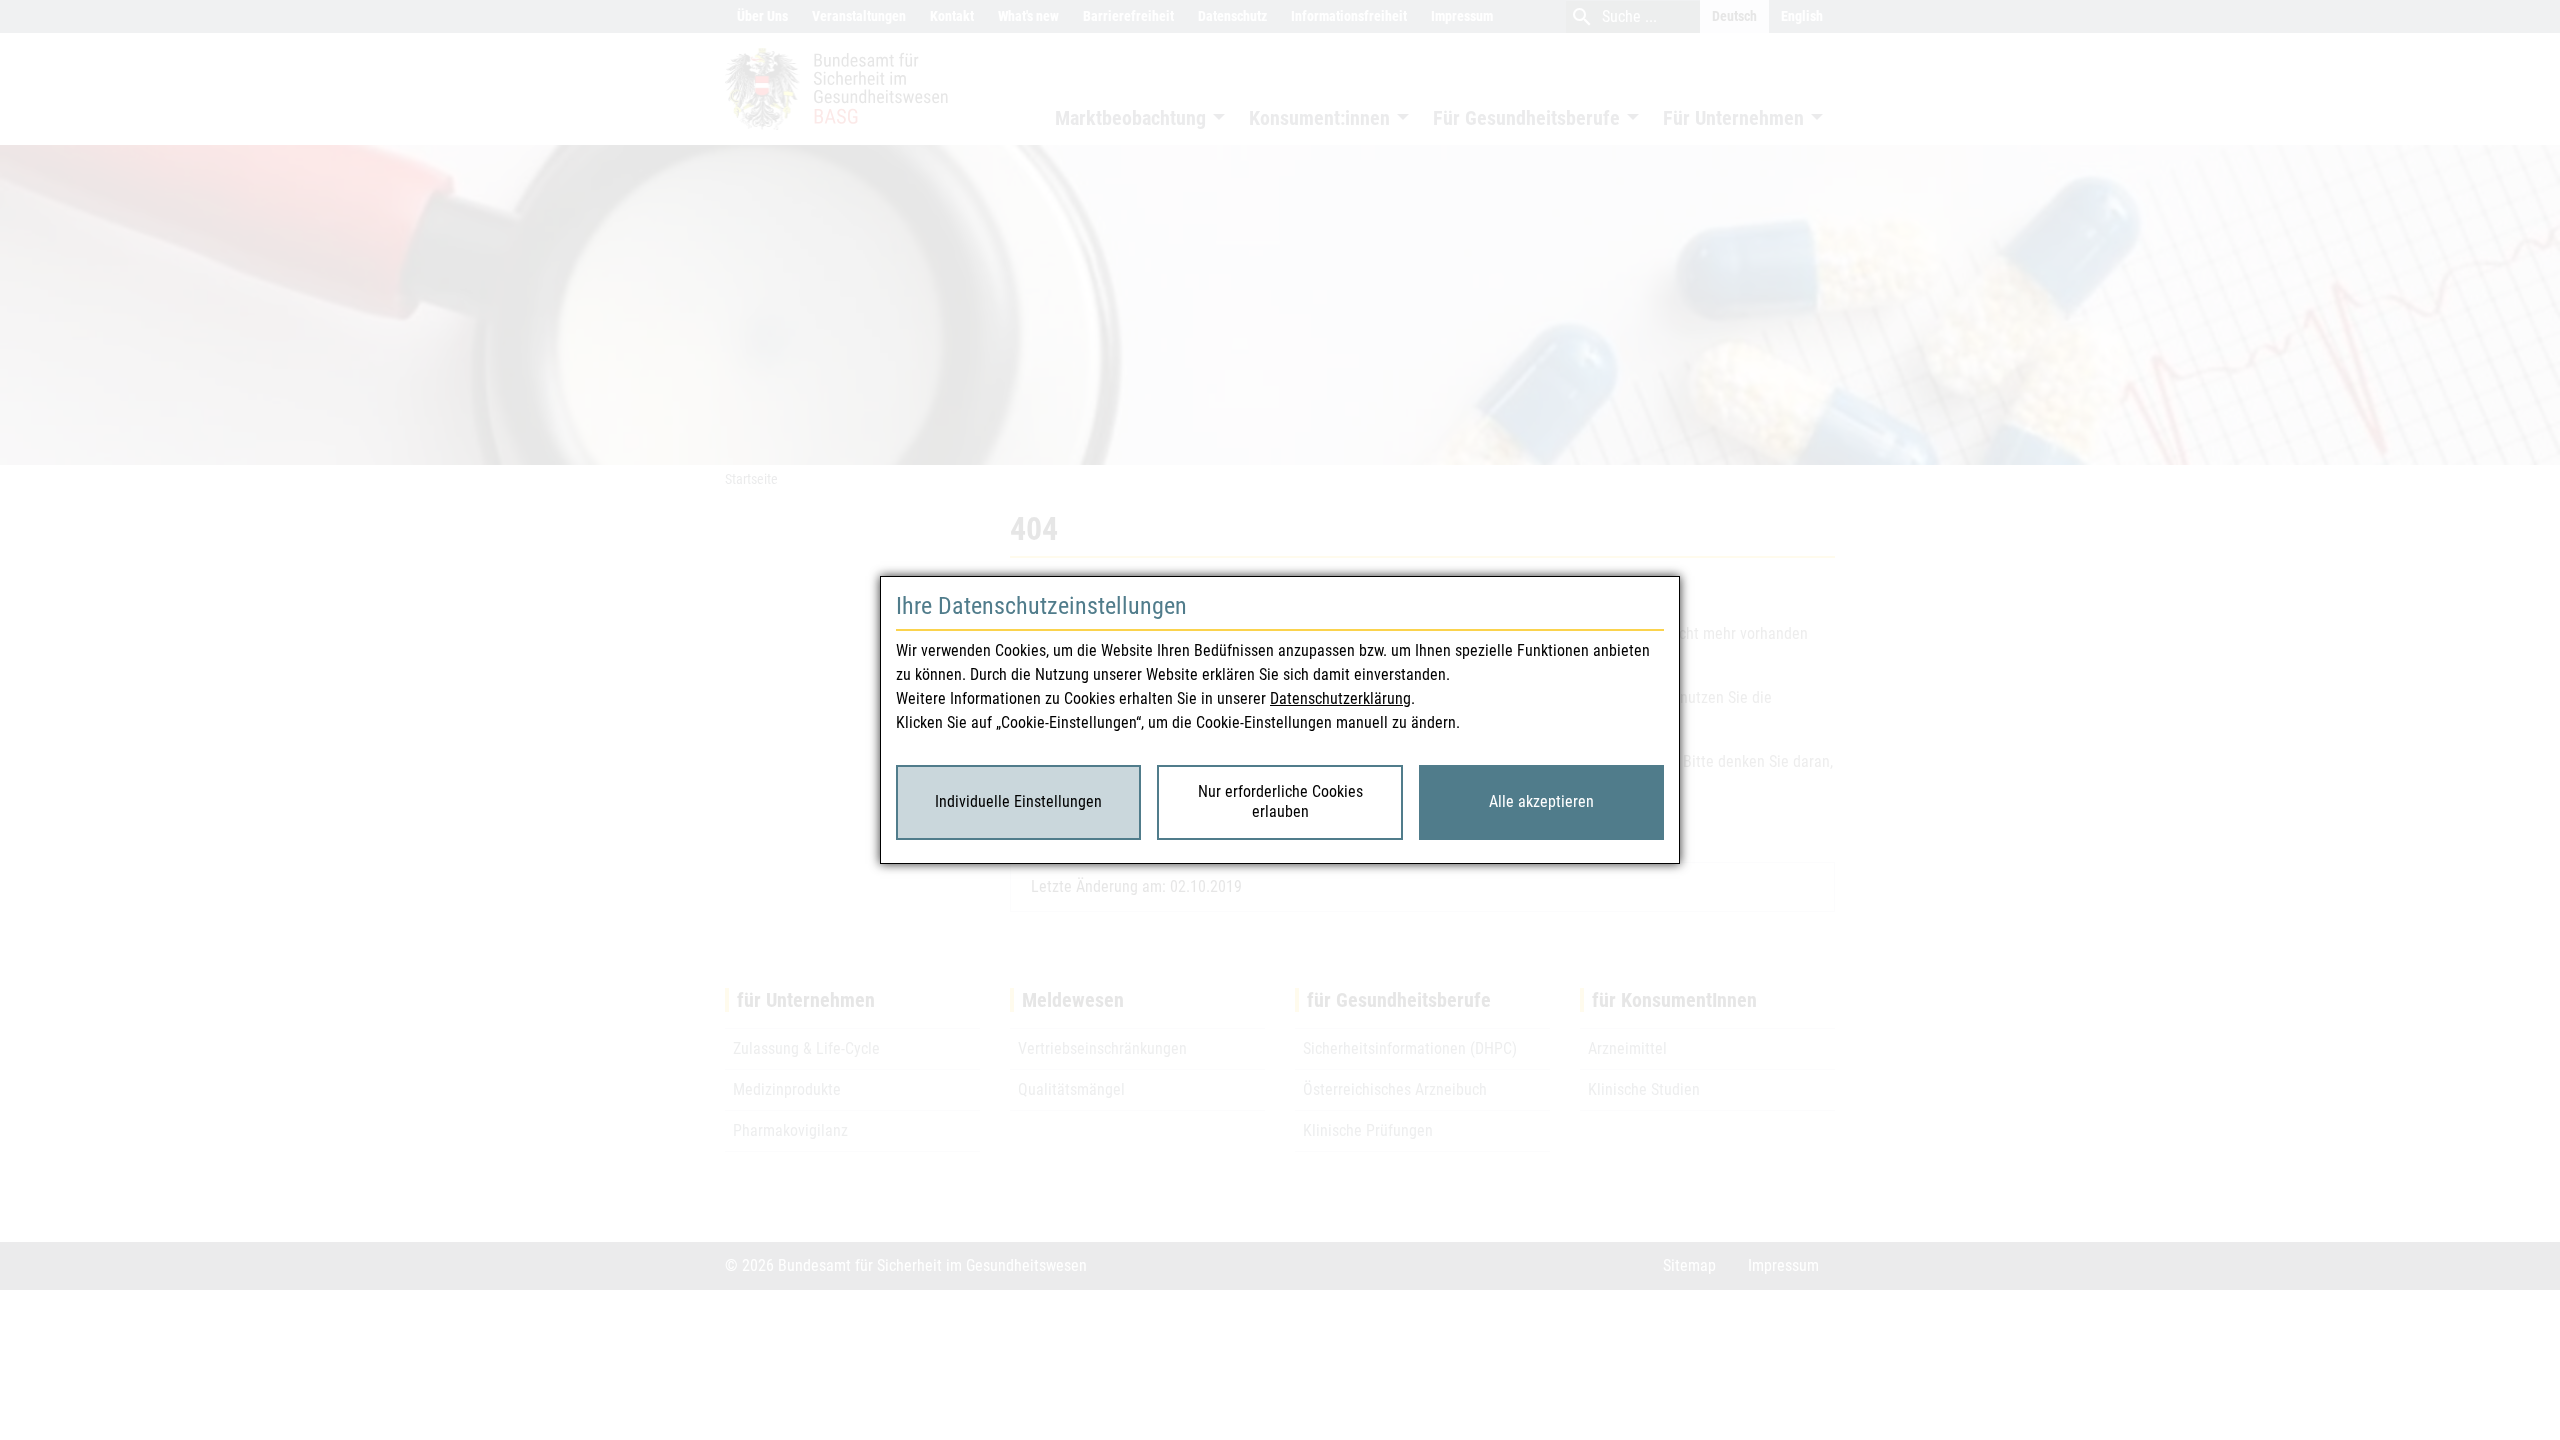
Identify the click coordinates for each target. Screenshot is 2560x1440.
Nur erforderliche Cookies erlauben (1280, 802)
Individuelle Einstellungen (1018, 801)
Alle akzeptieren (1541, 801)
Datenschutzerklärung (1340, 698)
